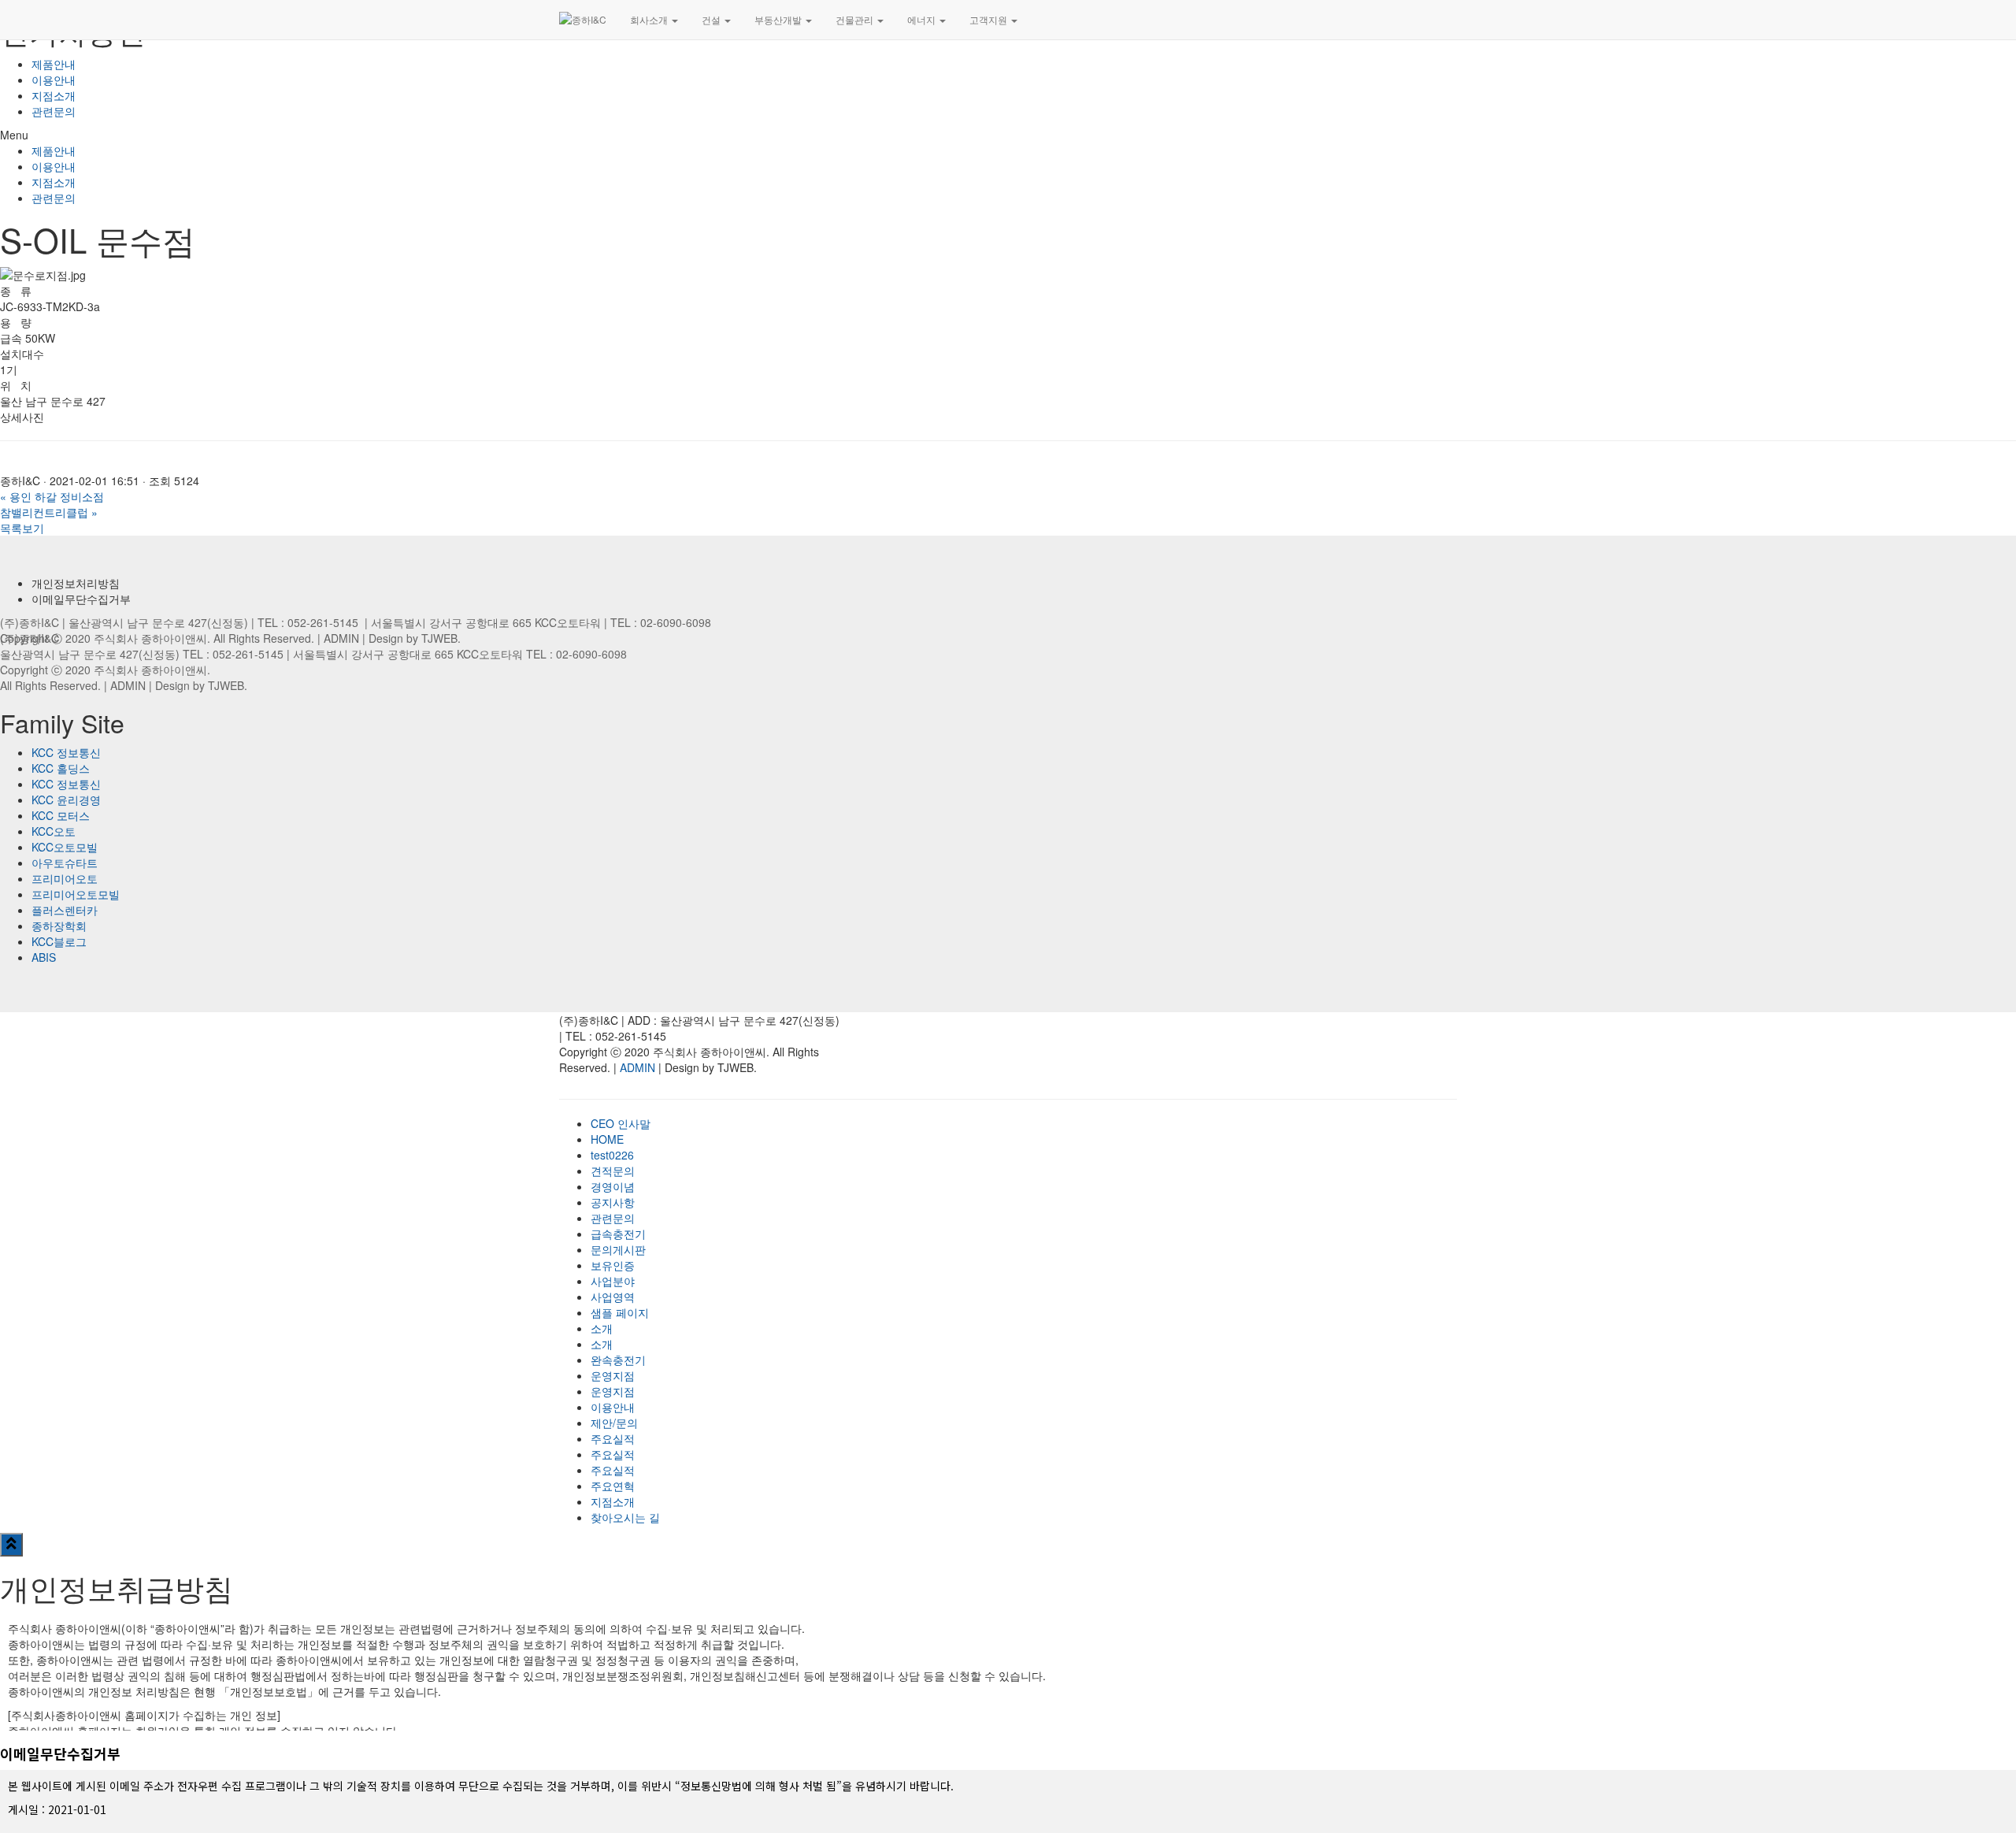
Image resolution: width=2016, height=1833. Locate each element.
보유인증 (613, 1265)
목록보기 (22, 528)
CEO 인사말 (621, 1123)
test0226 (612, 1155)
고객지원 (989, 19)
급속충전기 (618, 1234)
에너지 (923, 19)
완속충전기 (618, 1360)
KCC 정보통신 (66, 752)
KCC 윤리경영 (66, 800)
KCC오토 (54, 831)
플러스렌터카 (65, 910)
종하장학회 (59, 926)
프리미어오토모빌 (76, 894)
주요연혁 (613, 1486)
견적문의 (613, 1171)
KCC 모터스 (61, 815)
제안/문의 (614, 1423)
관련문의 (54, 111)
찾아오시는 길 (625, 1517)
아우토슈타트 (65, 863)
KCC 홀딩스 (61, 768)
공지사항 (613, 1202)
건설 (712, 19)
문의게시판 (618, 1249)
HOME (607, 1139)
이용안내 (54, 80)
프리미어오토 (65, 878)
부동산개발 (779, 19)
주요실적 (613, 1438)
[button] (1008, 135)
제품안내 (54, 64)
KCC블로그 (59, 941)
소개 (602, 1328)
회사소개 (650, 19)
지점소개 (54, 95)
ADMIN (341, 638)
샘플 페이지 (620, 1312)
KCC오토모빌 (65, 847)
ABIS (44, 957)
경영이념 (613, 1186)
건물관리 (856, 19)
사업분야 (613, 1281)
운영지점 (613, 1375)
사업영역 (613, 1297)
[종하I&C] (583, 20)
